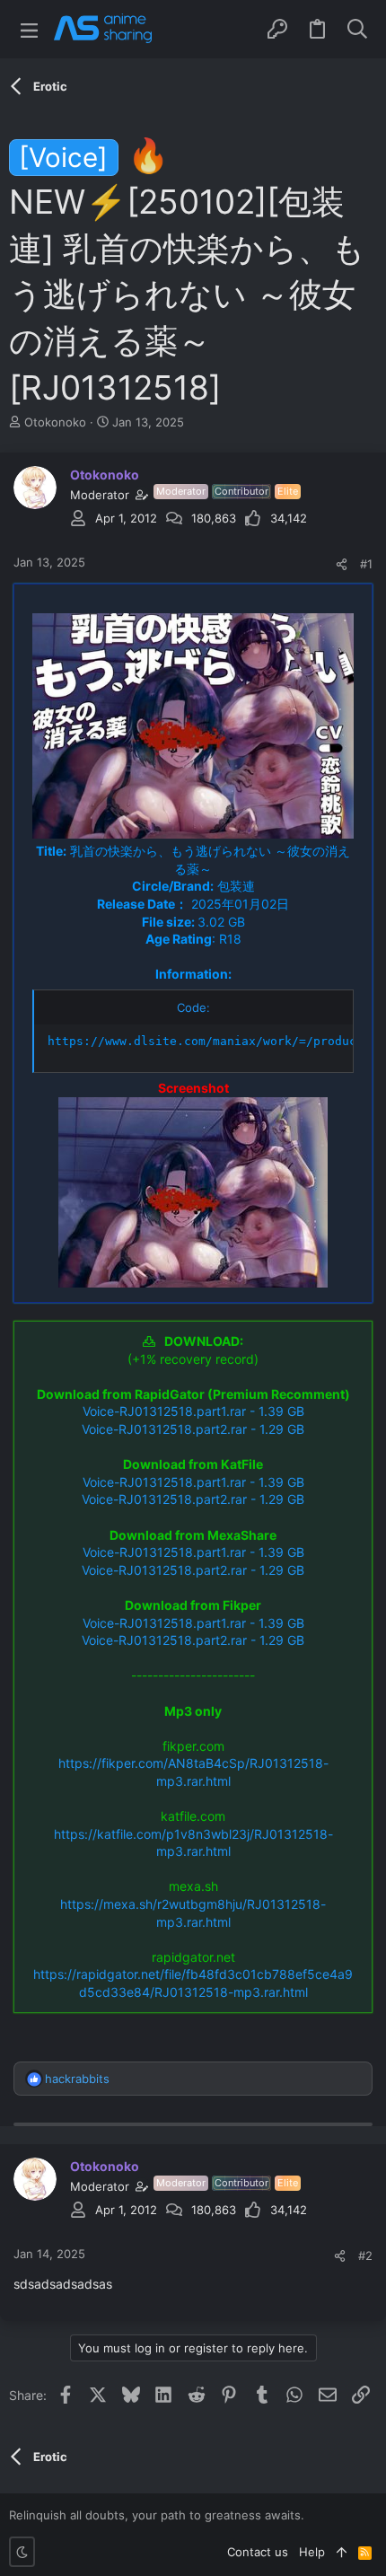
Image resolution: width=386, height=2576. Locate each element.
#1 (366, 564)
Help (312, 2552)
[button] (29, 29)
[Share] (342, 564)
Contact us (258, 2552)
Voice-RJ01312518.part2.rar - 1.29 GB (193, 1429)
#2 (365, 2255)
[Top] (342, 2552)
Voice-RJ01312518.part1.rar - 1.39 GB (193, 1411)
